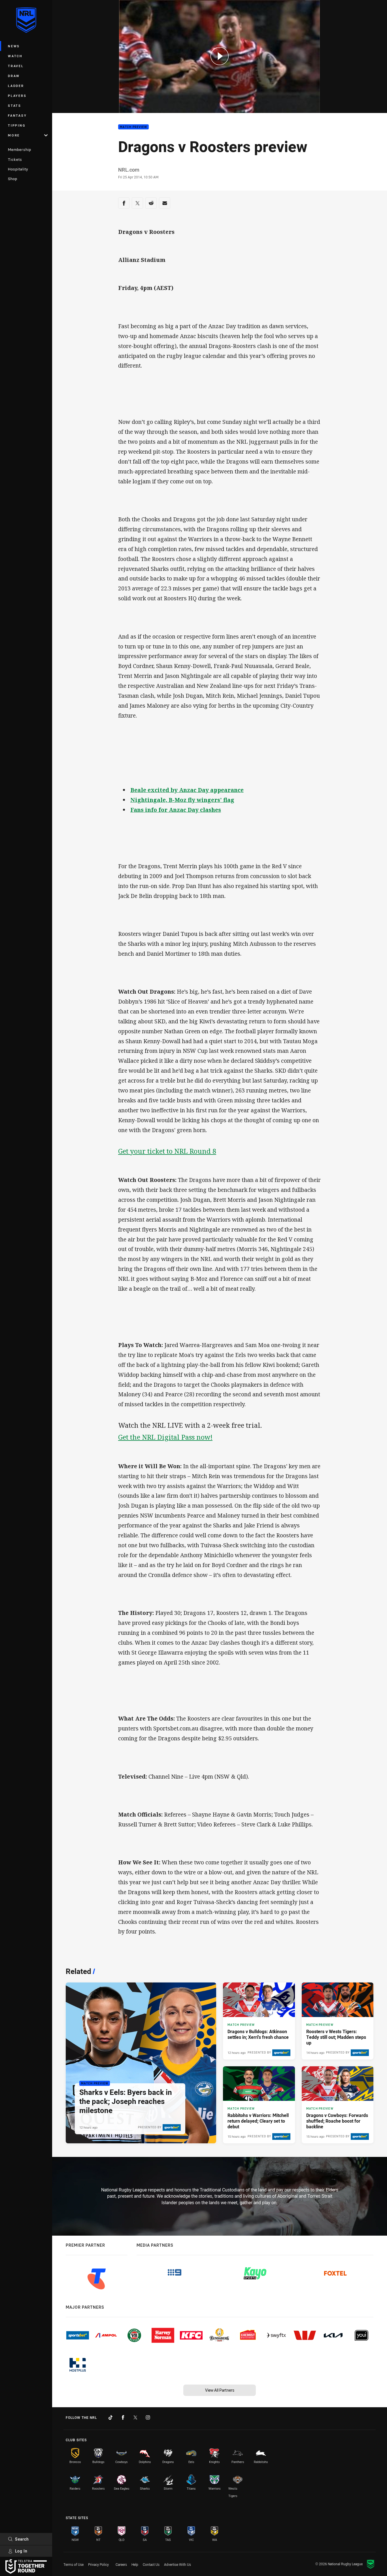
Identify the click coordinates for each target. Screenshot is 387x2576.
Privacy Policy (98, 2564)
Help (135, 2564)
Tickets (15, 159)
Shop (13, 179)
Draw (14, 76)
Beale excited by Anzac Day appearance (187, 790)
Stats (15, 105)
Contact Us (151, 2564)
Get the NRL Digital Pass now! (165, 1437)
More (14, 135)
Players (17, 96)
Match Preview (133, 127)
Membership (20, 150)
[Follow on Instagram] (148, 2417)
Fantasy (17, 115)
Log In (21, 2551)
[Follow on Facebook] (123, 2417)
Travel (16, 66)
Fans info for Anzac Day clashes (176, 810)
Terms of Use (74, 2564)
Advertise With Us (177, 2564)
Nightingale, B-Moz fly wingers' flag (182, 800)
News (14, 46)
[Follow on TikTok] (110, 2417)
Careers (121, 2564)
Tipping (17, 125)
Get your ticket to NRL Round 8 (167, 1151)
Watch (15, 56)
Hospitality (18, 169)
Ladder (16, 86)
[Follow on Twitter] (135, 2417)
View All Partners (220, 2390)
